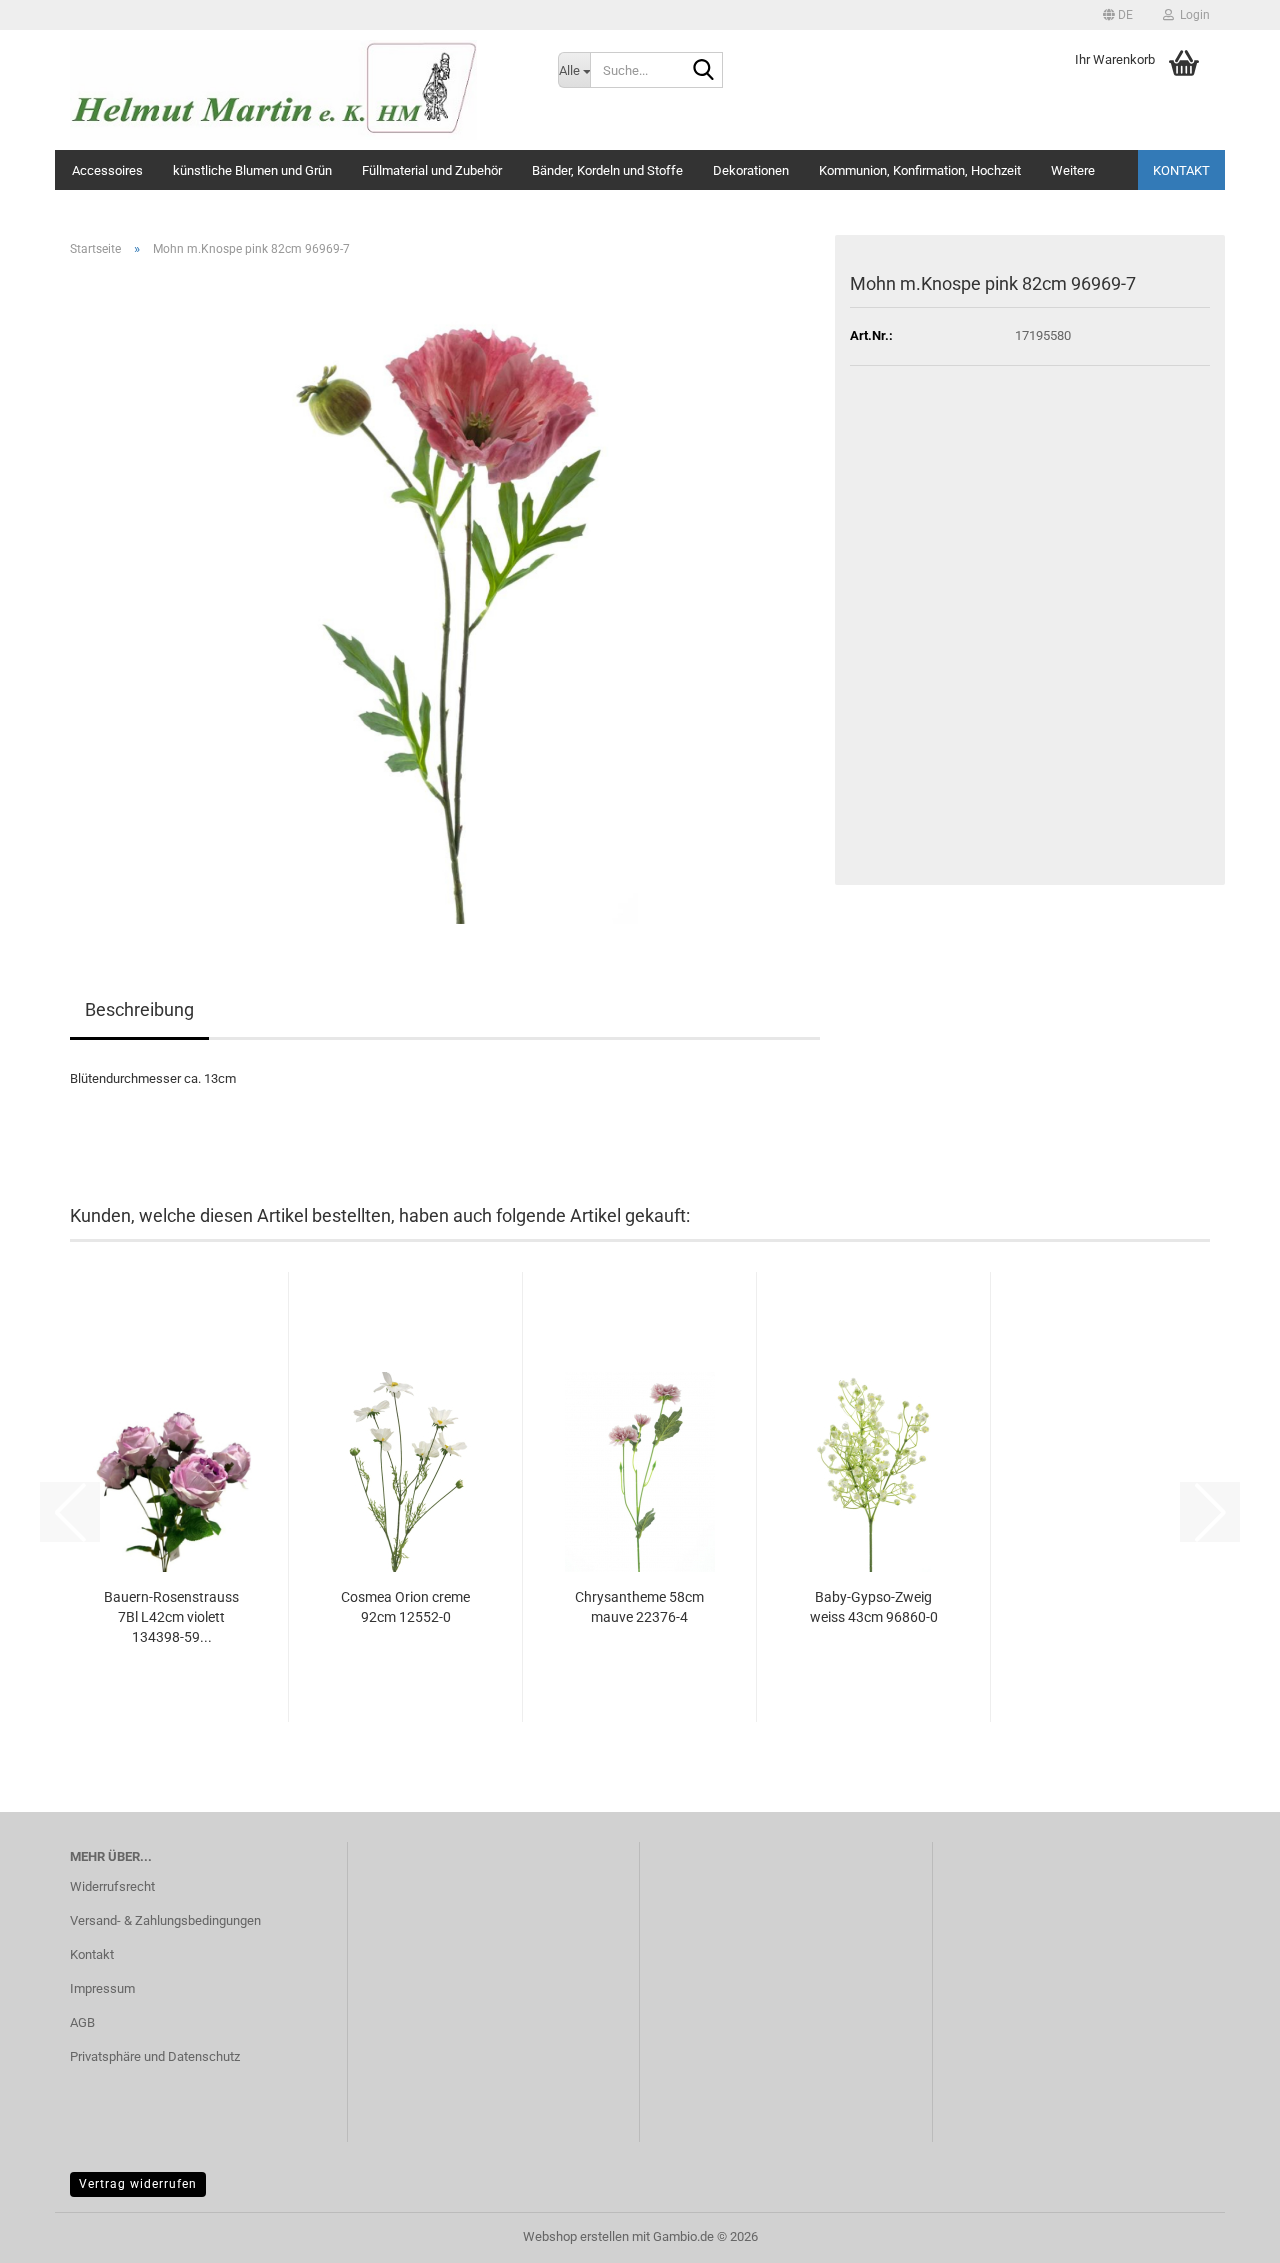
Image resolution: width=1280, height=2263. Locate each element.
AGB (82, 2022)
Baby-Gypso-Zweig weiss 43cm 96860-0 (874, 1607)
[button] (1118, 15)
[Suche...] (704, 71)
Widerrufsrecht (112, 1886)
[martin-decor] (299, 90)
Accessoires (107, 170)
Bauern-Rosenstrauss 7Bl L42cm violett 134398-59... (171, 1617)
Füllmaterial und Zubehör (432, 170)
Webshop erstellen (576, 2236)
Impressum (102, 1988)
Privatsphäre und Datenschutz (155, 2056)
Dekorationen (751, 170)
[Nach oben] (1225, 2233)
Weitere (1073, 170)
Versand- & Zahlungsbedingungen (165, 1920)
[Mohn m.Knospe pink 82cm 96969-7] (444, 597)
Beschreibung (139, 1009)
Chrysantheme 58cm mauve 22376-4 (639, 1607)
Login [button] (1192, 15)
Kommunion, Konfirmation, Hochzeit (920, 170)
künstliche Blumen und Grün (252, 170)
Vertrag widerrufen (138, 2184)
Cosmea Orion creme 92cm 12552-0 (405, 1607)
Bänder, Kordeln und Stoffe (607, 170)
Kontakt (1181, 170)
